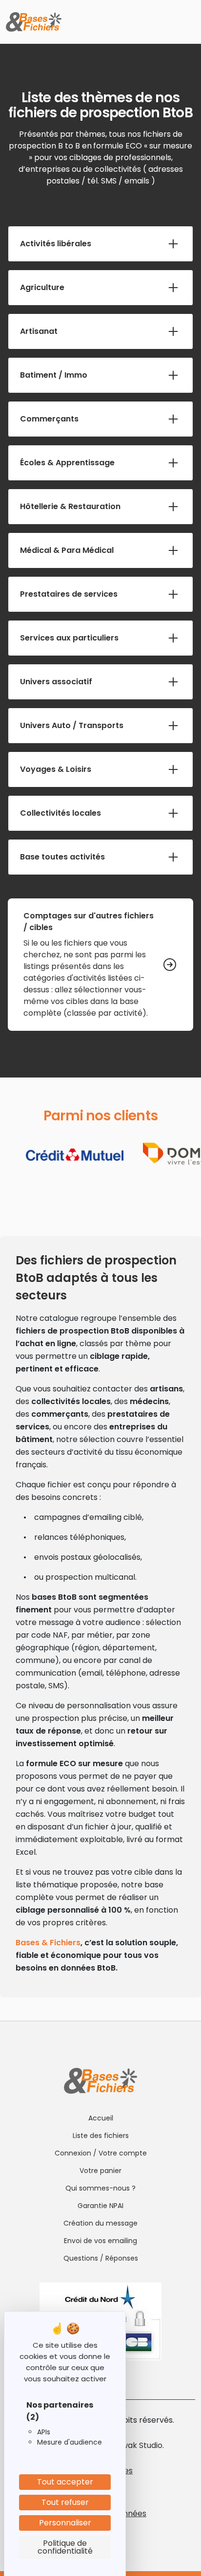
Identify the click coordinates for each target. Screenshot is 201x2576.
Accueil (101, 2118)
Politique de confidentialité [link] (65, 2547)
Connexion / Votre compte (101, 2153)
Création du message (100, 2223)
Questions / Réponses (101, 2258)
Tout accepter (65, 2482)
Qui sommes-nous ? (100, 2188)
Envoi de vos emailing (100, 2241)
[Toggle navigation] (187, 22)
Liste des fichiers (101, 2136)
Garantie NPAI (100, 2206)
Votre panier (100, 2171)
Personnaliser (65, 2523)
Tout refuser (65, 2502)
